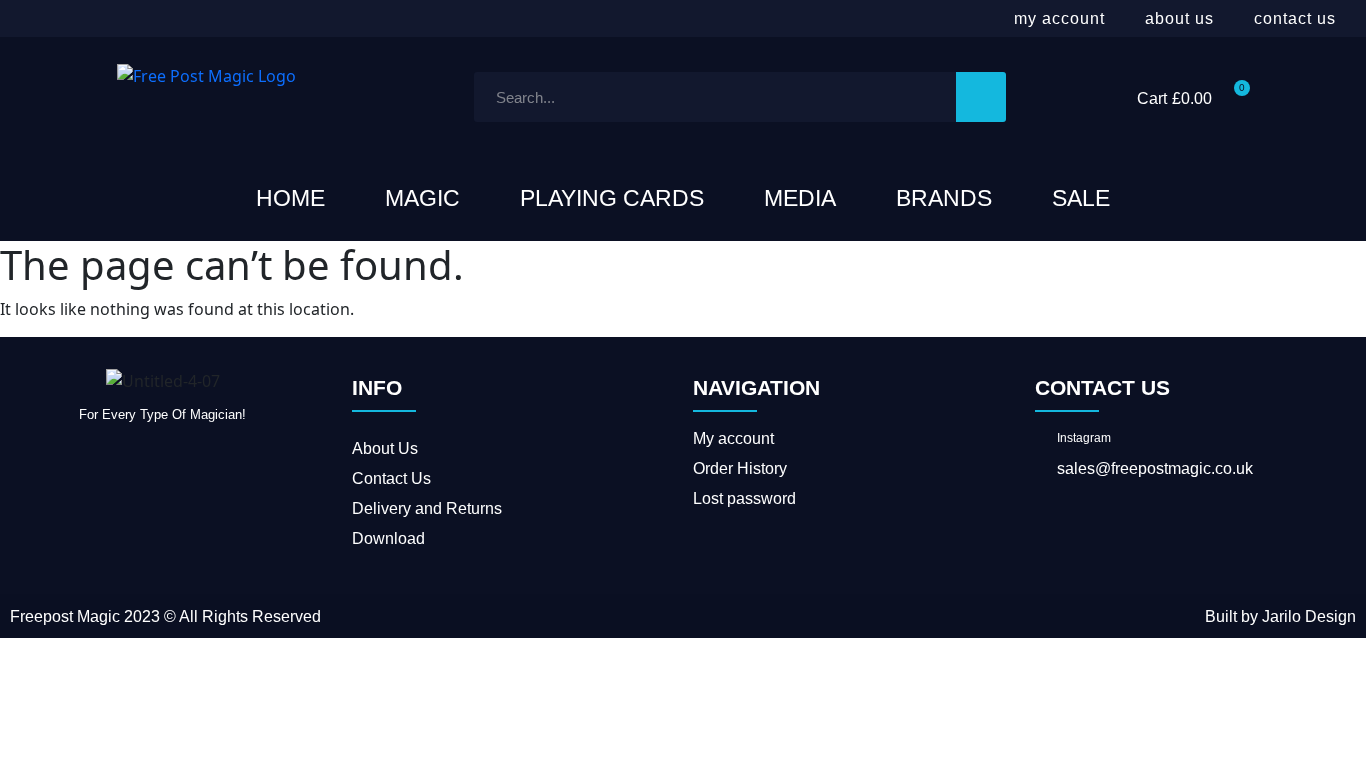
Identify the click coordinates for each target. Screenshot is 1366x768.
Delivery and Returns (427, 508)
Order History (740, 468)
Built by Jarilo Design (1280, 616)
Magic (422, 198)
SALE (1081, 198)
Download (388, 538)
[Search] (981, 97)
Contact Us (1295, 18)
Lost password (744, 498)
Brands (944, 198)
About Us (1179, 18)
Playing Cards (612, 198)
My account (1059, 18)
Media (800, 198)
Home (290, 198)
